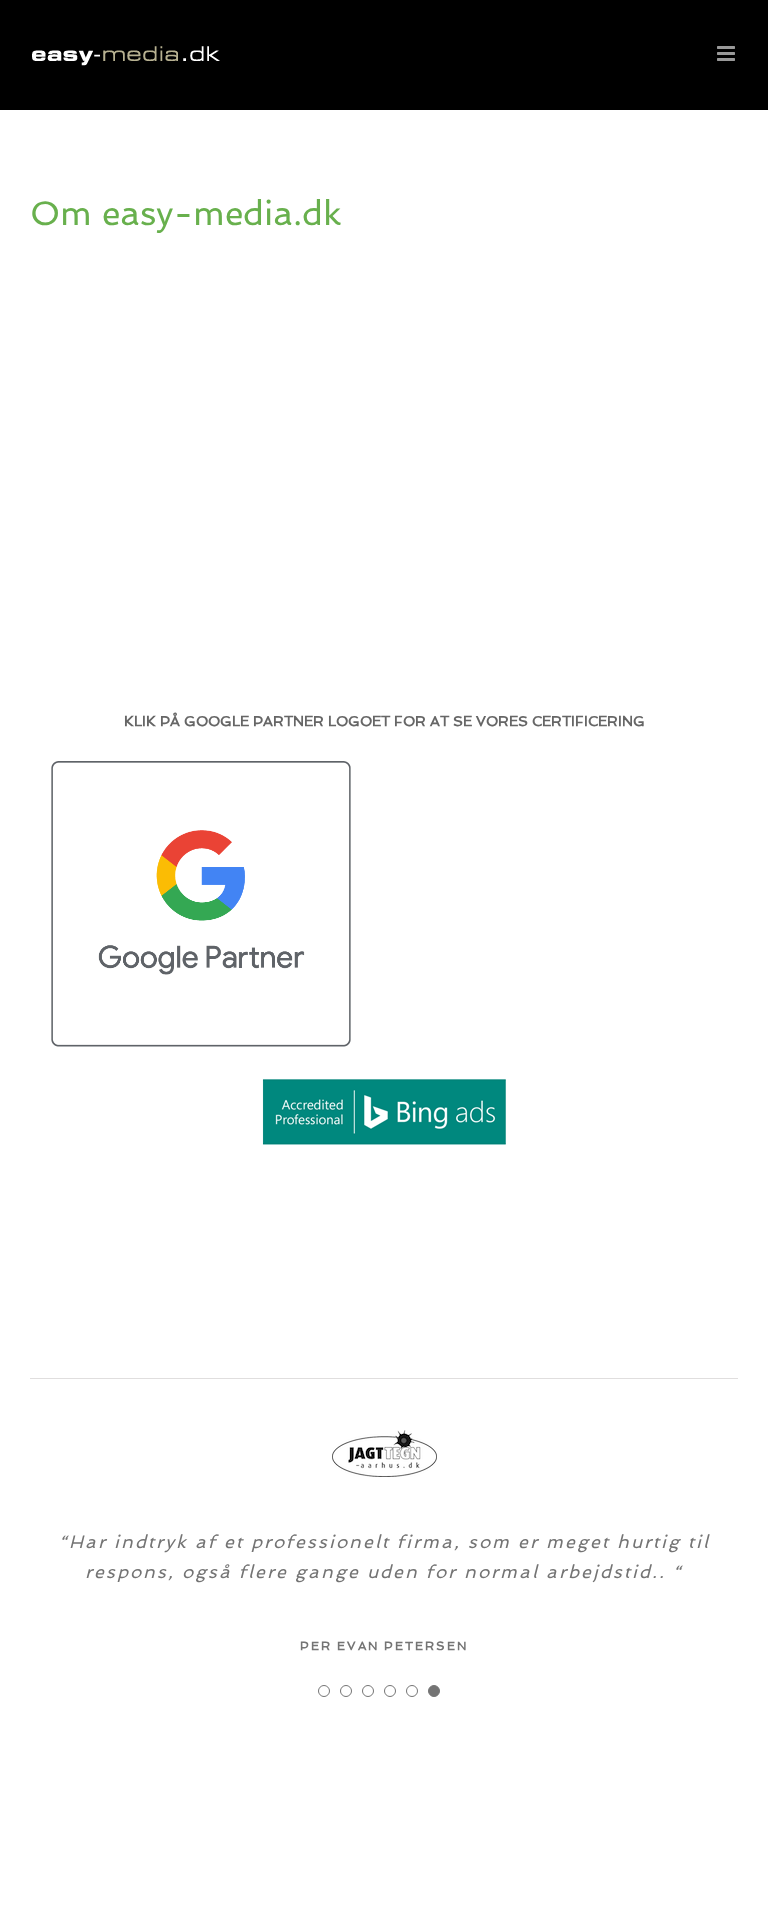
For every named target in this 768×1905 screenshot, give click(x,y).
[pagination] (324, 1691)
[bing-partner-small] (384, 1081)
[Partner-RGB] (201, 768)
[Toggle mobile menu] (727, 53)
